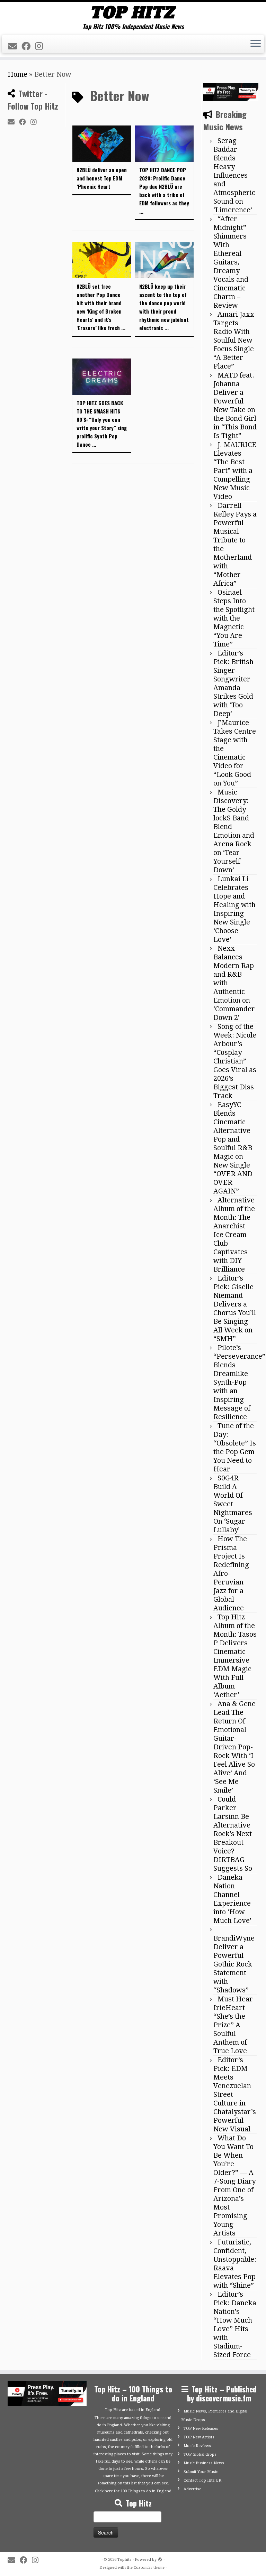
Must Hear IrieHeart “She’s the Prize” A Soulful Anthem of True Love (233, 2025)
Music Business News (204, 2463)
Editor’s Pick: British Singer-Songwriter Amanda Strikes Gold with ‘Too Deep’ (233, 683)
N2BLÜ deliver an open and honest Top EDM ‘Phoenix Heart (102, 178)
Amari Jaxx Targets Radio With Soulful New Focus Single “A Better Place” (234, 340)
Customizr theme (149, 2568)
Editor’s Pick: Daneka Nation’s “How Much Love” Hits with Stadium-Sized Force (235, 2324)
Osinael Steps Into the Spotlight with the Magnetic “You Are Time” (234, 618)
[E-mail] (15, 46)
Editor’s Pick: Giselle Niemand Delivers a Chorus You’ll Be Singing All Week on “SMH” (235, 1308)
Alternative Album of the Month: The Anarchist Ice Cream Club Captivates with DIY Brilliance (234, 1235)
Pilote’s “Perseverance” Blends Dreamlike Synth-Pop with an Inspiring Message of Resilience (239, 1382)
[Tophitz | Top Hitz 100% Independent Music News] (133, 12)
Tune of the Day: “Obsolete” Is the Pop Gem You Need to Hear (235, 1447)
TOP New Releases (201, 2429)
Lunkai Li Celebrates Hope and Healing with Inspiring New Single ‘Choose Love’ (234, 909)
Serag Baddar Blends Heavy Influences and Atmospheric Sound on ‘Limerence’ (234, 175)
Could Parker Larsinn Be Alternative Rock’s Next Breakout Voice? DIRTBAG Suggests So (233, 1834)
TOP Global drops (200, 2454)
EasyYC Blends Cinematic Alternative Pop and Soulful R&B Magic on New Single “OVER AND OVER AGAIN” (233, 1148)
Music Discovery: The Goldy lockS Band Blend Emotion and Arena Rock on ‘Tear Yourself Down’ (234, 831)
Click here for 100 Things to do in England (133, 2491)
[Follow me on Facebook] (28, 46)
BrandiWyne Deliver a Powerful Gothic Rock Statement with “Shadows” (234, 1964)
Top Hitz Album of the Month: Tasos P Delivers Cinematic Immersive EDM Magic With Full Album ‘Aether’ (235, 1656)
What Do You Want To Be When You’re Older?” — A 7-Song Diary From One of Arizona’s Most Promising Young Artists (234, 2186)
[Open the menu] (256, 44)
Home (17, 74)
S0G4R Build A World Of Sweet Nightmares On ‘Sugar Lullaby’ (233, 1504)
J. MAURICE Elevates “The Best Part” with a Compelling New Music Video (235, 471)
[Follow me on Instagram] (41, 46)
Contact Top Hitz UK (202, 2480)
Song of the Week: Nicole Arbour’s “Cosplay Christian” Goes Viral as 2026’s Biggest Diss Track (235, 1061)
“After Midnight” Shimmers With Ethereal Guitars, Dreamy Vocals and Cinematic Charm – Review (231, 262)
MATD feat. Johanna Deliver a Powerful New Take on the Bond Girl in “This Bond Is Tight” (235, 405)
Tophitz (125, 2560)
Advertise (192, 2489)
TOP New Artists (199, 2437)
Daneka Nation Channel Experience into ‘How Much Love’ (232, 1899)
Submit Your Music (201, 2472)
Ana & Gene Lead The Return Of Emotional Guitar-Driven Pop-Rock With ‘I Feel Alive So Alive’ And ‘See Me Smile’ (234, 1747)
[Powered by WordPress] (160, 2558)
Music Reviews (197, 2446)
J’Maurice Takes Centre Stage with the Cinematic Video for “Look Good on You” (235, 753)
